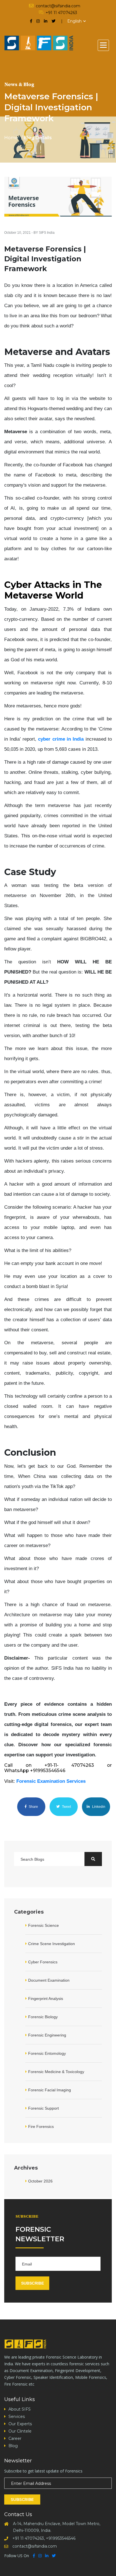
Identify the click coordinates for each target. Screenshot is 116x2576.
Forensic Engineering (47, 2035)
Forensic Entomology (47, 2053)
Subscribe (22, 2499)
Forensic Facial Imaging (50, 2090)
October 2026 (40, 2181)
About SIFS (20, 2409)
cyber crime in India (61, 739)
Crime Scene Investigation (52, 1944)
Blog (13, 2446)
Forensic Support (43, 2108)
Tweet (66, 1807)
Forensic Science (43, 1925)
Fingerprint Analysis (46, 1999)
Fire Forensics (41, 2127)
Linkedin (98, 1807)
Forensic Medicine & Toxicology (56, 2072)
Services (17, 2417)
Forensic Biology (43, 2017)
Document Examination (49, 1980)
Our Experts (20, 2424)
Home (11, 138)
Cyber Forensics (43, 1962)
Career (15, 2438)
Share (33, 1807)
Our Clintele (20, 2431)
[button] (103, 45)
